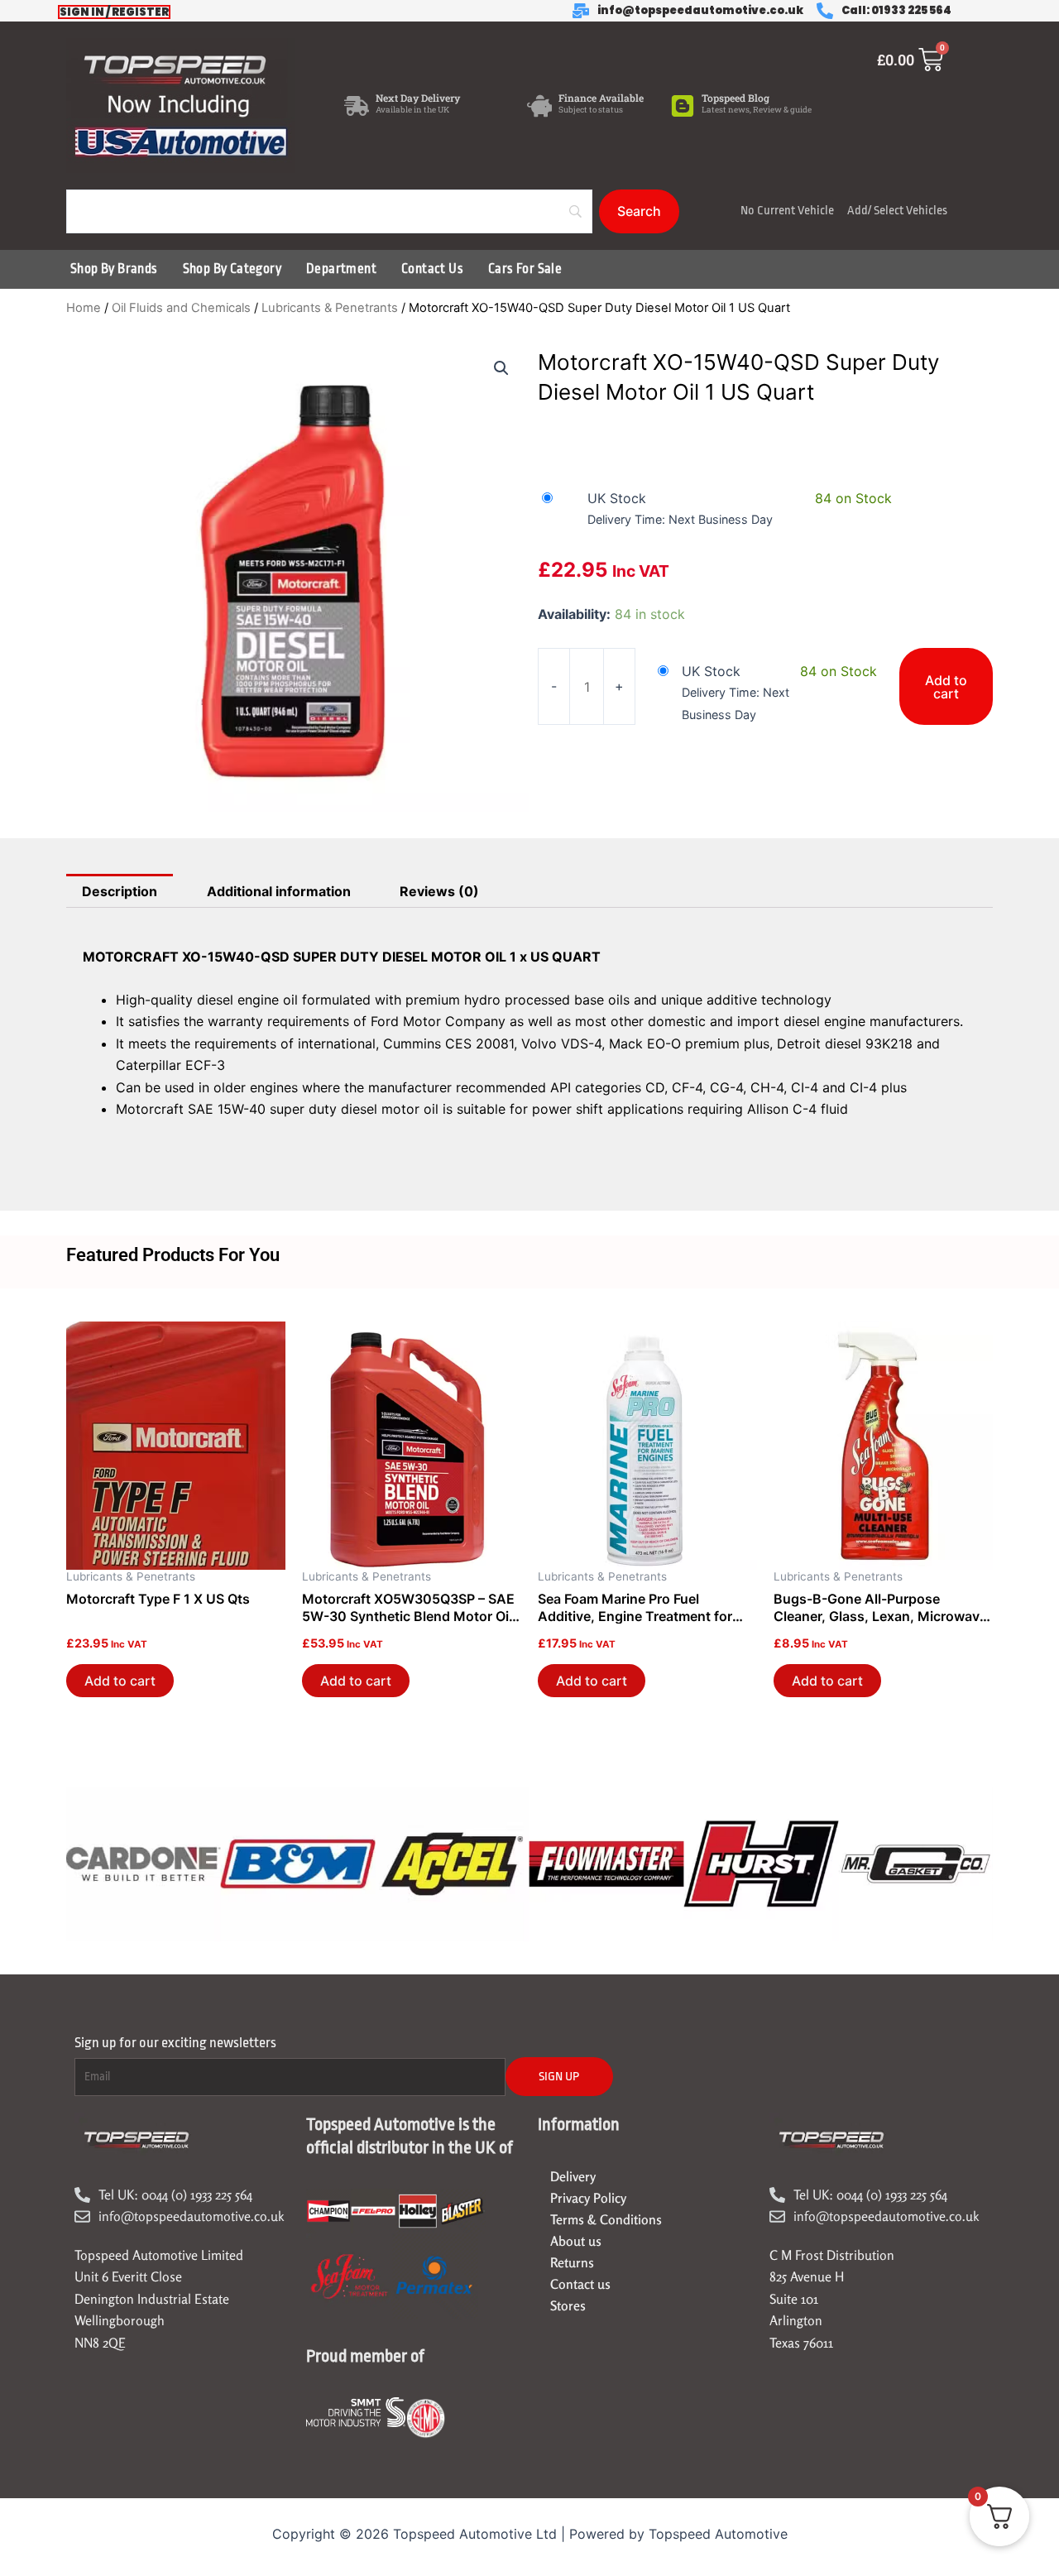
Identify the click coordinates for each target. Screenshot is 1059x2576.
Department (341, 269)
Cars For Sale (525, 269)
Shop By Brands (114, 269)
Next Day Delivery (418, 98)
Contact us (580, 2284)
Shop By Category (232, 269)
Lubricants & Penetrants (330, 308)
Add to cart (946, 687)
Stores (568, 2305)
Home (84, 308)
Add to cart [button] (120, 1681)
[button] (501, 368)
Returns (572, 2262)
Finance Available (601, 98)
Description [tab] (120, 891)
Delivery (573, 2176)
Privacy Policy (588, 2198)
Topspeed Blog (736, 98)
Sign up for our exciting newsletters (175, 2043)
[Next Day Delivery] (357, 106)
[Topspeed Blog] (683, 106)
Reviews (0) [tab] (439, 891)
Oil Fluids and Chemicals (181, 308)
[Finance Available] (539, 106)
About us (576, 2241)
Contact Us (432, 269)
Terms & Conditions (606, 2219)
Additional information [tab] (279, 891)
